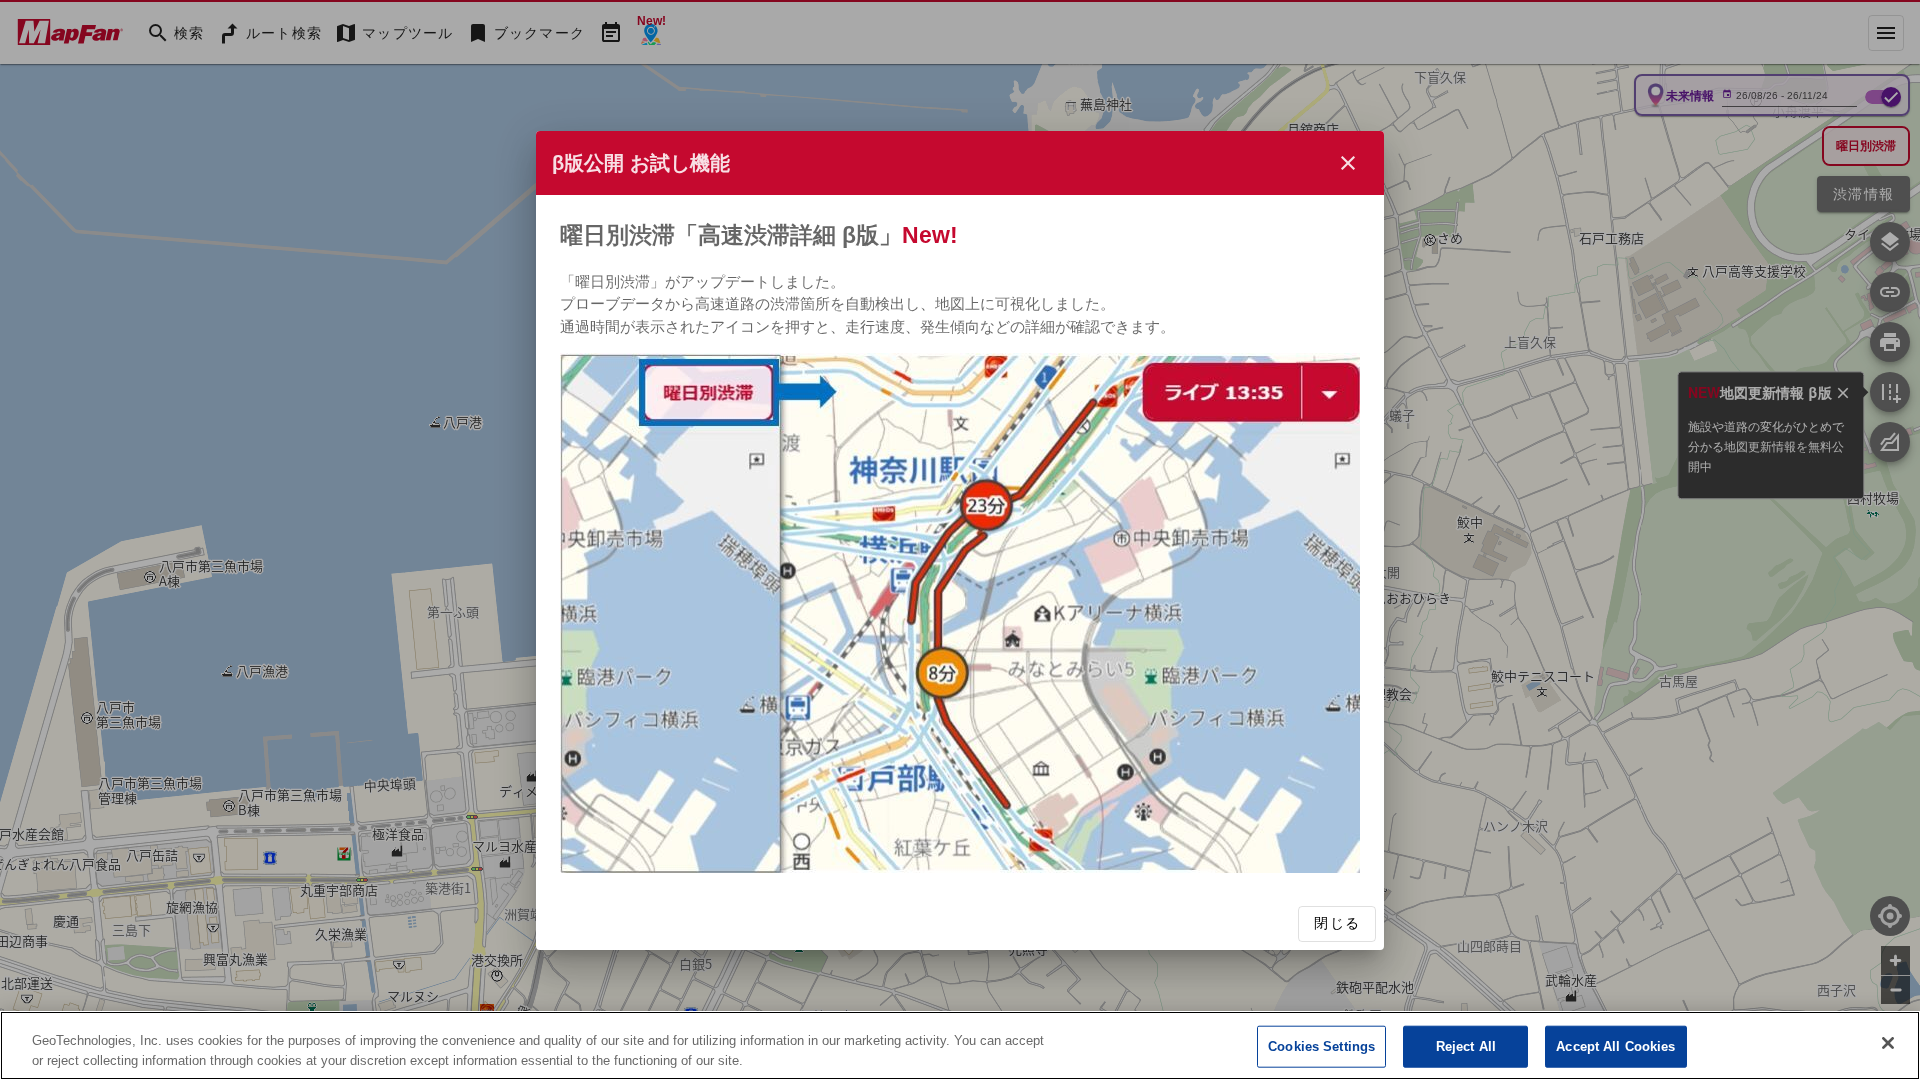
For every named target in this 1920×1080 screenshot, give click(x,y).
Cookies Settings (1321, 1046)
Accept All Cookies (1615, 1046)
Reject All (1466, 1046)
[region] (960, 1045)
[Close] (1888, 1043)
